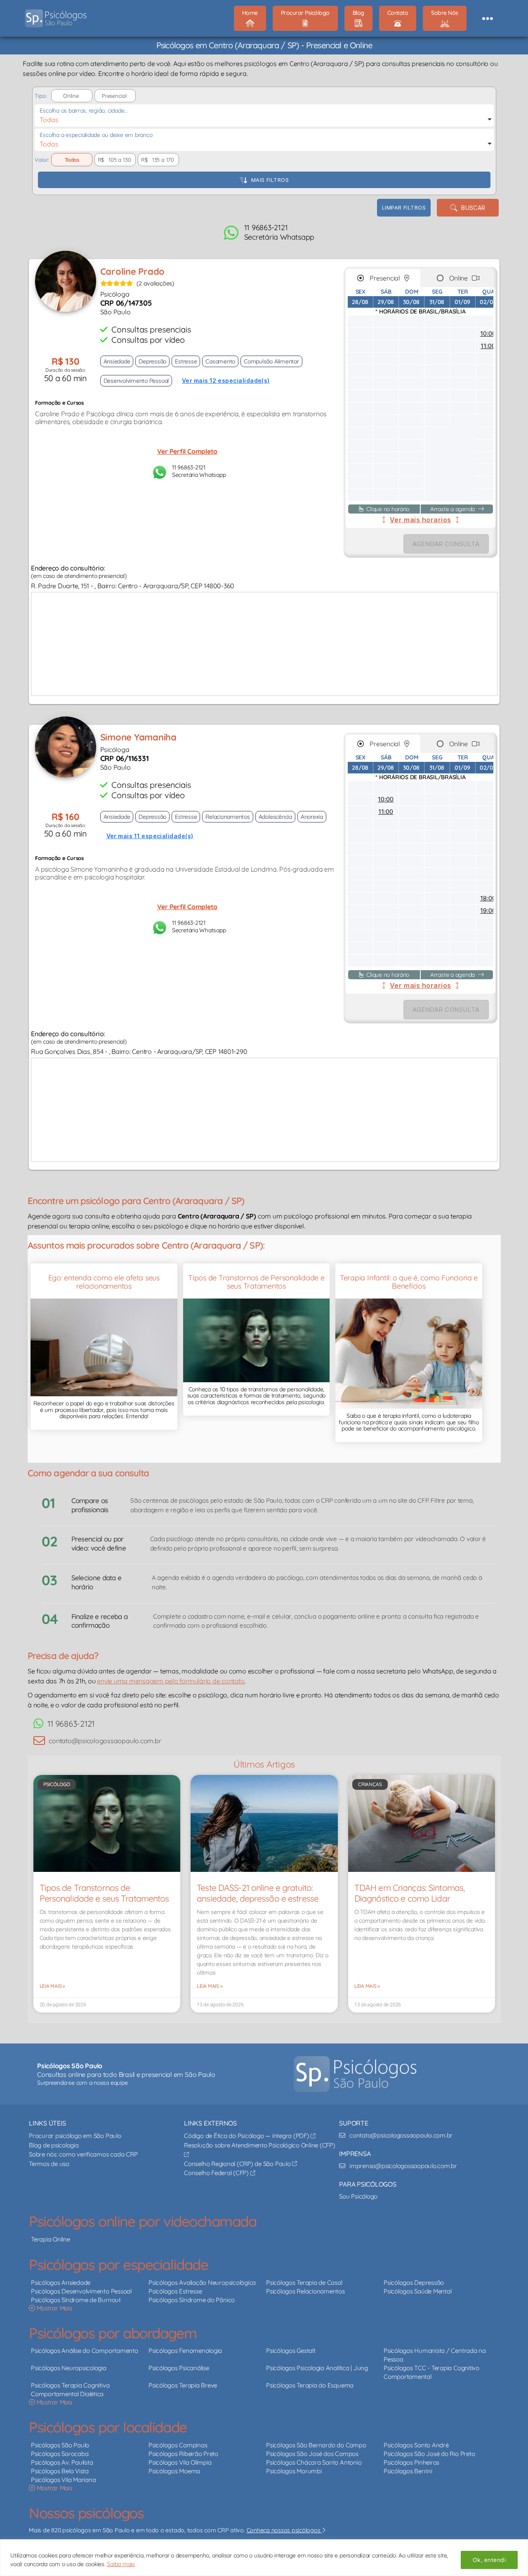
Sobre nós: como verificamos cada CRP (83, 2154)
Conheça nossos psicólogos (284, 2530)
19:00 (488, 911)
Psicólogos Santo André (416, 2445)
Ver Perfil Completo (187, 451)
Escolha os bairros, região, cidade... (84, 111)
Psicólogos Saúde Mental (417, 2291)
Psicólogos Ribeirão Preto (183, 2454)
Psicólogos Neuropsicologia (69, 2368)
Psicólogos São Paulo (60, 2445)
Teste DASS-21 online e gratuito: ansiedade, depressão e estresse (258, 1893)
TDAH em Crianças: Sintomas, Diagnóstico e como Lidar (409, 1893)
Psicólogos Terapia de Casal (304, 2283)
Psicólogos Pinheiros (411, 2462)
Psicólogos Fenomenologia (185, 2351)
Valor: (42, 160)
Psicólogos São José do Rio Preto (429, 2454)
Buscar (471, 208)
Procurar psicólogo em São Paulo (75, 2136)
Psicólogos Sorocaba (60, 2454)
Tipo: (40, 96)
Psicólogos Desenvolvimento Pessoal (81, 2291)
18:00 (488, 898)
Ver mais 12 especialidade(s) (226, 381)
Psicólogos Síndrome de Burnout (76, 2300)
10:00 (488, 333)
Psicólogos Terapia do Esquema (310, 2385)
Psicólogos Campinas (178, 2445)
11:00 (488, 346)
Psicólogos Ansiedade (61, 2283)
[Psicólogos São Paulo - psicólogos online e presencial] (355, 2074)
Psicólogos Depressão (414, 2283)
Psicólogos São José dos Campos (312, 2454)
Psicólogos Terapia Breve (183, 2385)
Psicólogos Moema (174, 2471)
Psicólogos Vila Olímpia (180, 2462)
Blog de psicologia (54, 2145)
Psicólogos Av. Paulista (62, 2462)
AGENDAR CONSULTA (446, 544)
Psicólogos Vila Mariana (63, 2480)
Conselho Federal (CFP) (217, 2173)
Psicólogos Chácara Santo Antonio (314, 2462)
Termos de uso (49, 2164)
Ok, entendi (489, 2560)
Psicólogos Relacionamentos (305, 2291)
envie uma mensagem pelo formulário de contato (171, 1681)
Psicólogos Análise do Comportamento (85, 2351)
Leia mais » (52, 1986)
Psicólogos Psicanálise (179, 2368)
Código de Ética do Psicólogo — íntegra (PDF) (247, 2136)
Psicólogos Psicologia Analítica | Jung (317, 2368)
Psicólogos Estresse (175, 2291)
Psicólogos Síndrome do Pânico (192, 2300)
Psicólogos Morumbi (294, 2471)
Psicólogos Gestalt (291, 2351)
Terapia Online (51, 2239)
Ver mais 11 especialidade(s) (150, 836)
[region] (264, 2558)
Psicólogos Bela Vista (60, 2471)
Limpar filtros (404, 207)
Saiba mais (121, 2564)
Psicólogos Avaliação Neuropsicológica (202, 2283)
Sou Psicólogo (358, 2196)
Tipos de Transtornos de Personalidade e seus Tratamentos (104, 1893)
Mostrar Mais (54, 2308)
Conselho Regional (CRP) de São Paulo (238, 2164)
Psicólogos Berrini (408, 2471)
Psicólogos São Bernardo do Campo (316, 2445)
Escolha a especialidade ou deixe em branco (96, 135)
